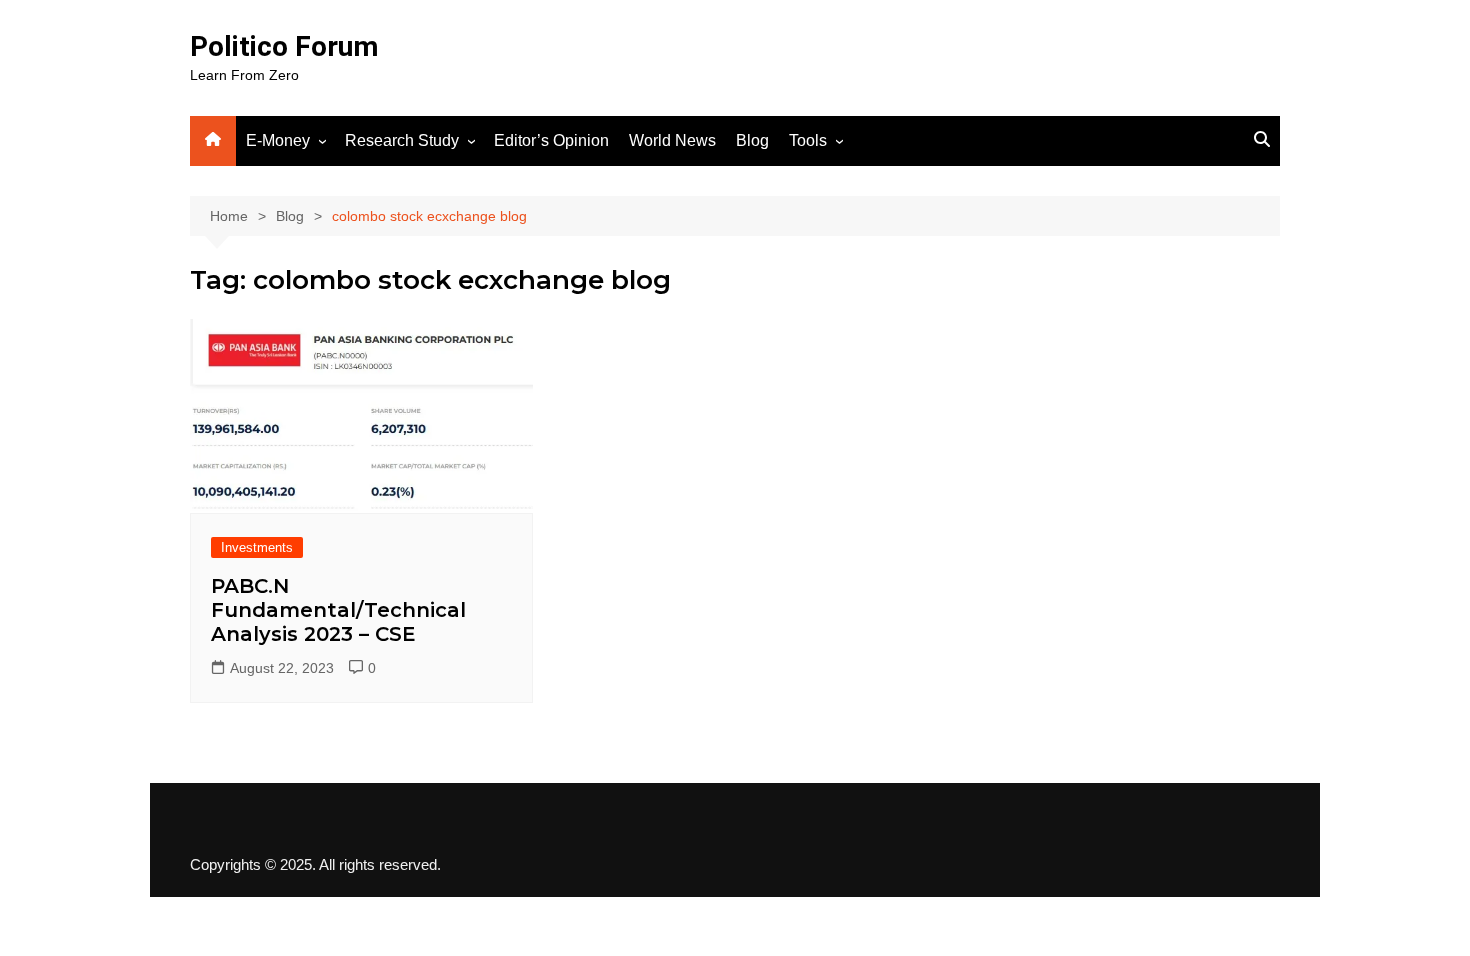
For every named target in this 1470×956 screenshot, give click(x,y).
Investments (257, 547)
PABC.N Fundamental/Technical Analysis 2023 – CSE (338, 610)
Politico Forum (284, 46)
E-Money (278, 140)
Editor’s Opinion (551, 140)
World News (672, 140)
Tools (808, 140)
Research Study (402, 140)
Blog (752, 140)
